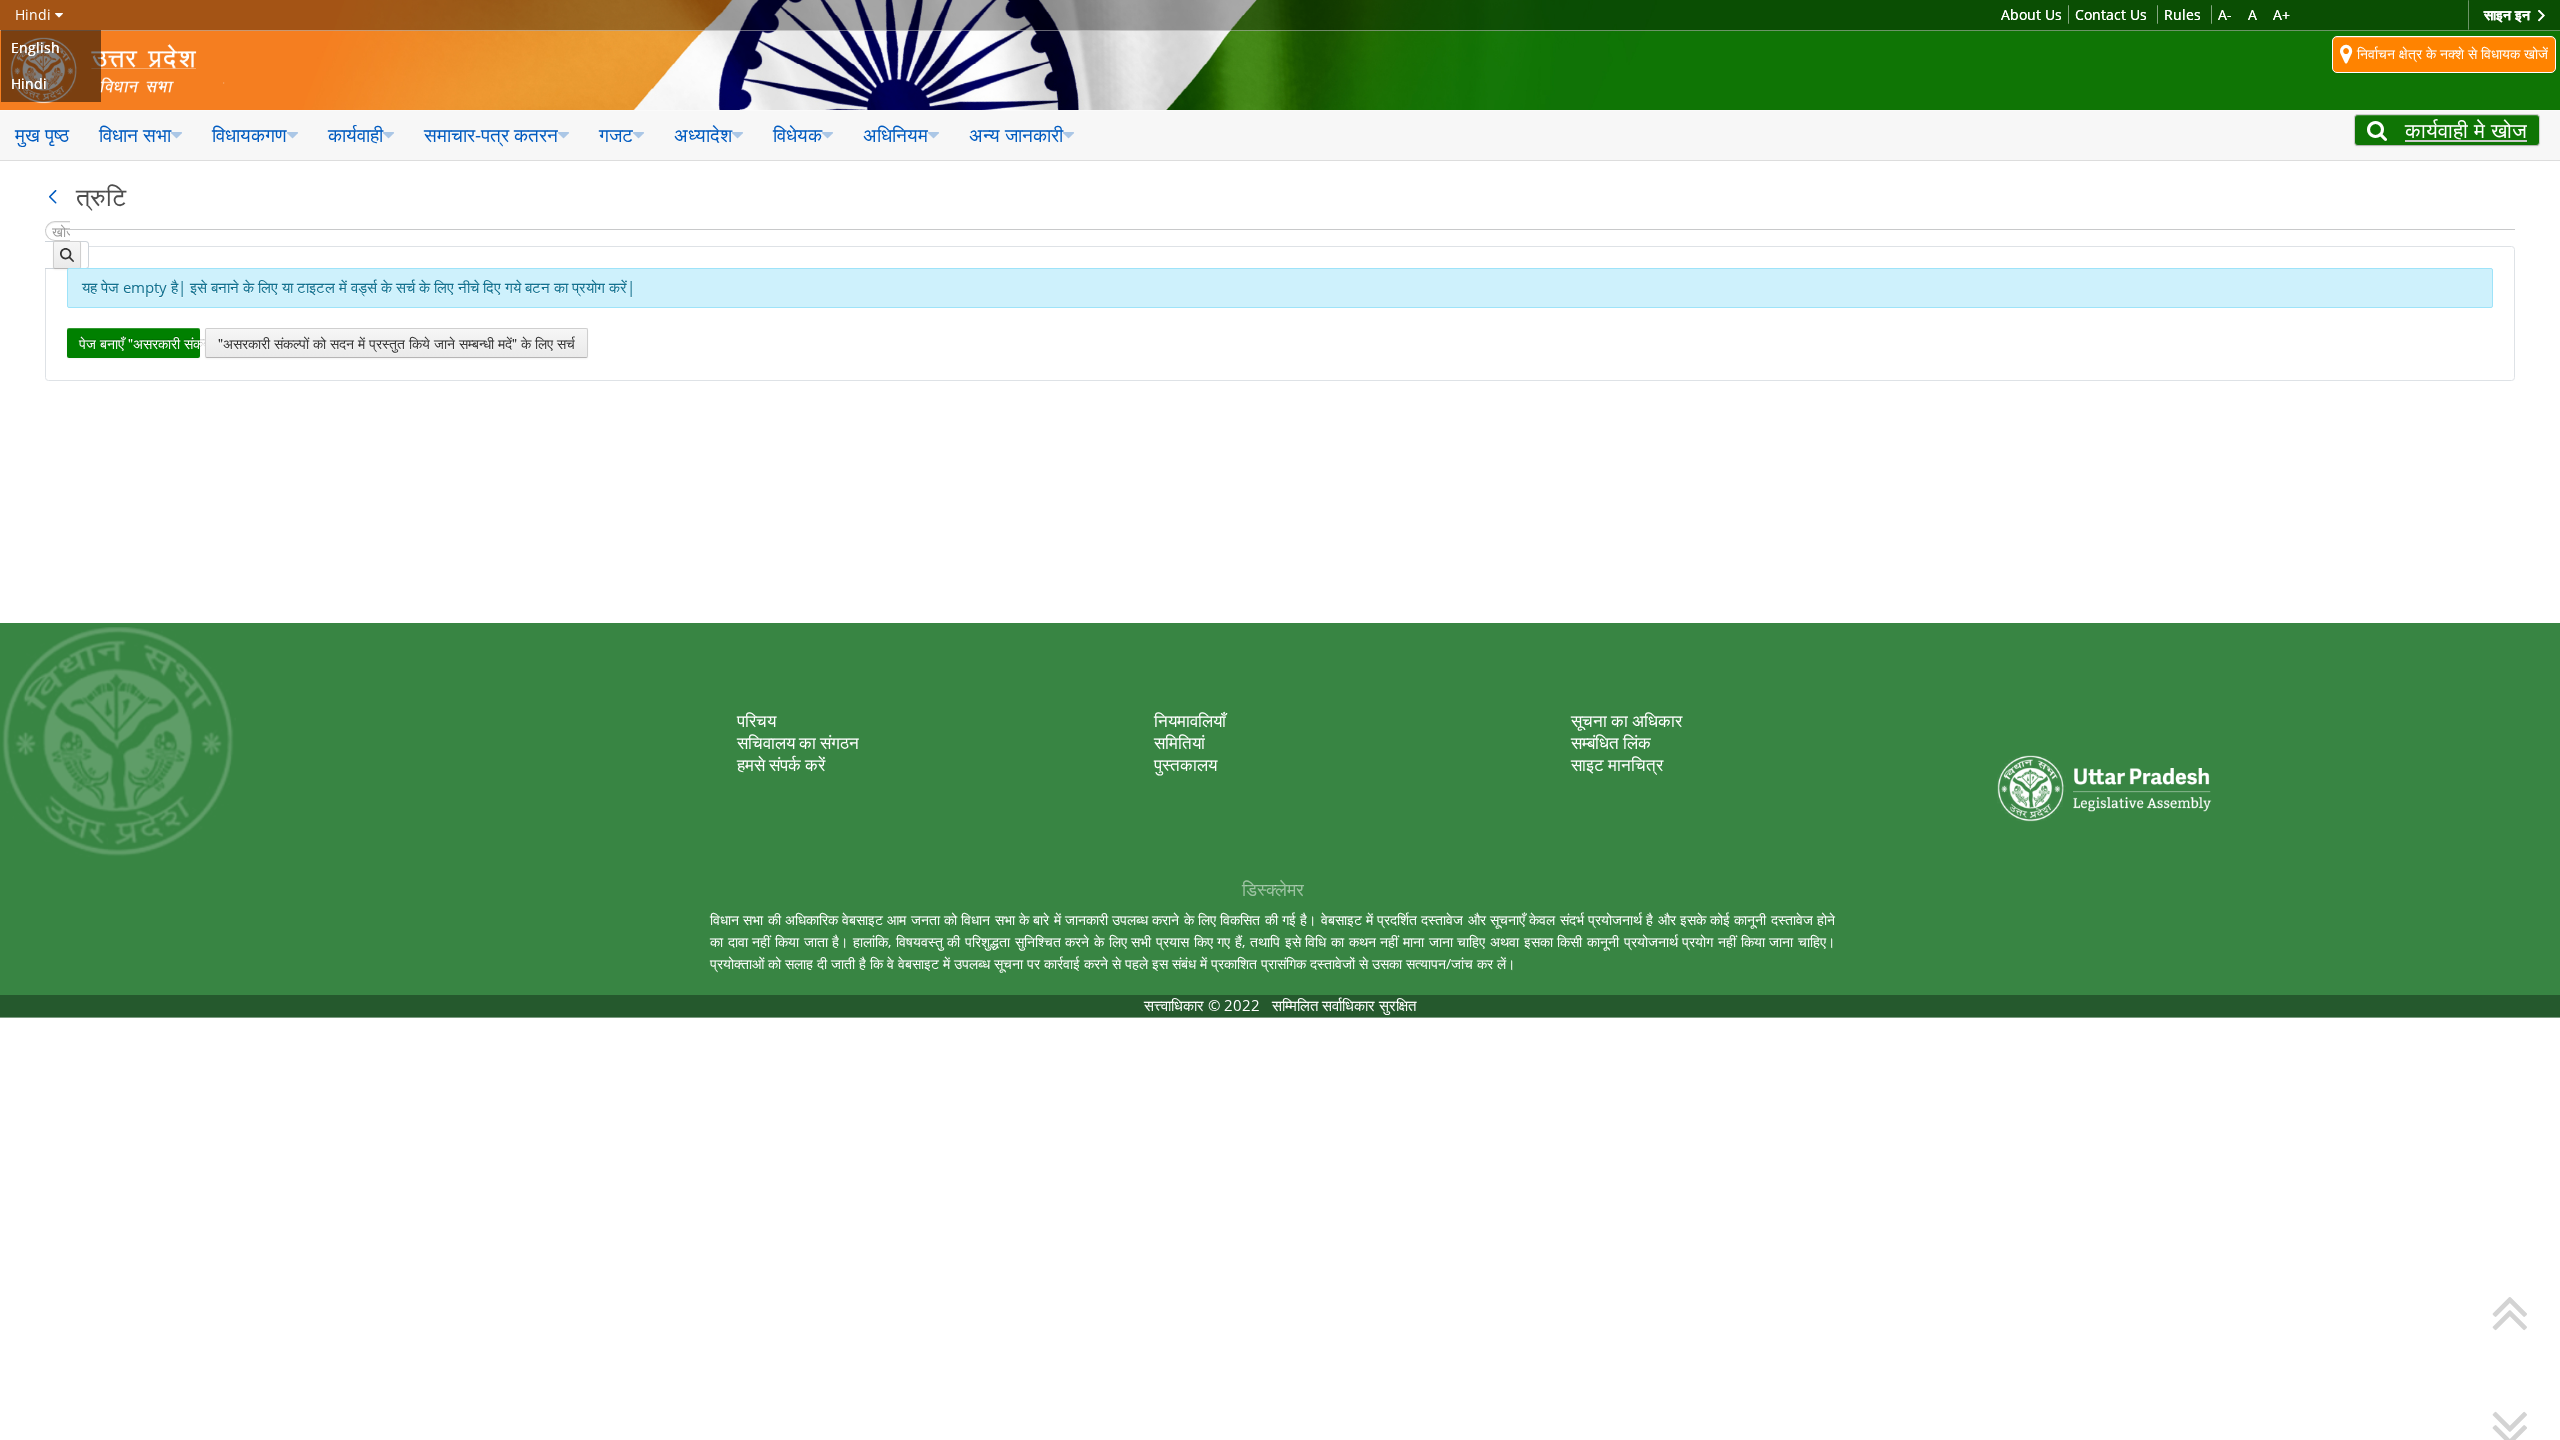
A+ (2281, 14)
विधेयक (797, 134)
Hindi (29, 83)
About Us (2031, 14)
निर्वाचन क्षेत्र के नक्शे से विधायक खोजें (2450, 53)
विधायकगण (249, 134)
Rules (2182, 14)
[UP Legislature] (2104, 733)
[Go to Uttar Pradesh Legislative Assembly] (117, 70)
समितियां (1179, 742)
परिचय (756, 720)
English (35, 47)
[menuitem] (42, 135)
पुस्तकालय (1185, 764)
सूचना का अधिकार (1626, 720)
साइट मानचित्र (1617, 764)
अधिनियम (895, 134)
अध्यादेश (703, 134)
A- (2225, 14)
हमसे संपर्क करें (781, 764)
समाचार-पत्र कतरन (491, 134)
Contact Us (2111, 14)
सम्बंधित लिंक (1611, 742)
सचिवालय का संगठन (798, 742)
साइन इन (2509, 14)
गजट (616, 134)
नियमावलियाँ (1190, 720)
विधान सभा (135, 134)
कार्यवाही (355, 134)
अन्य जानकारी (1016, 134)
